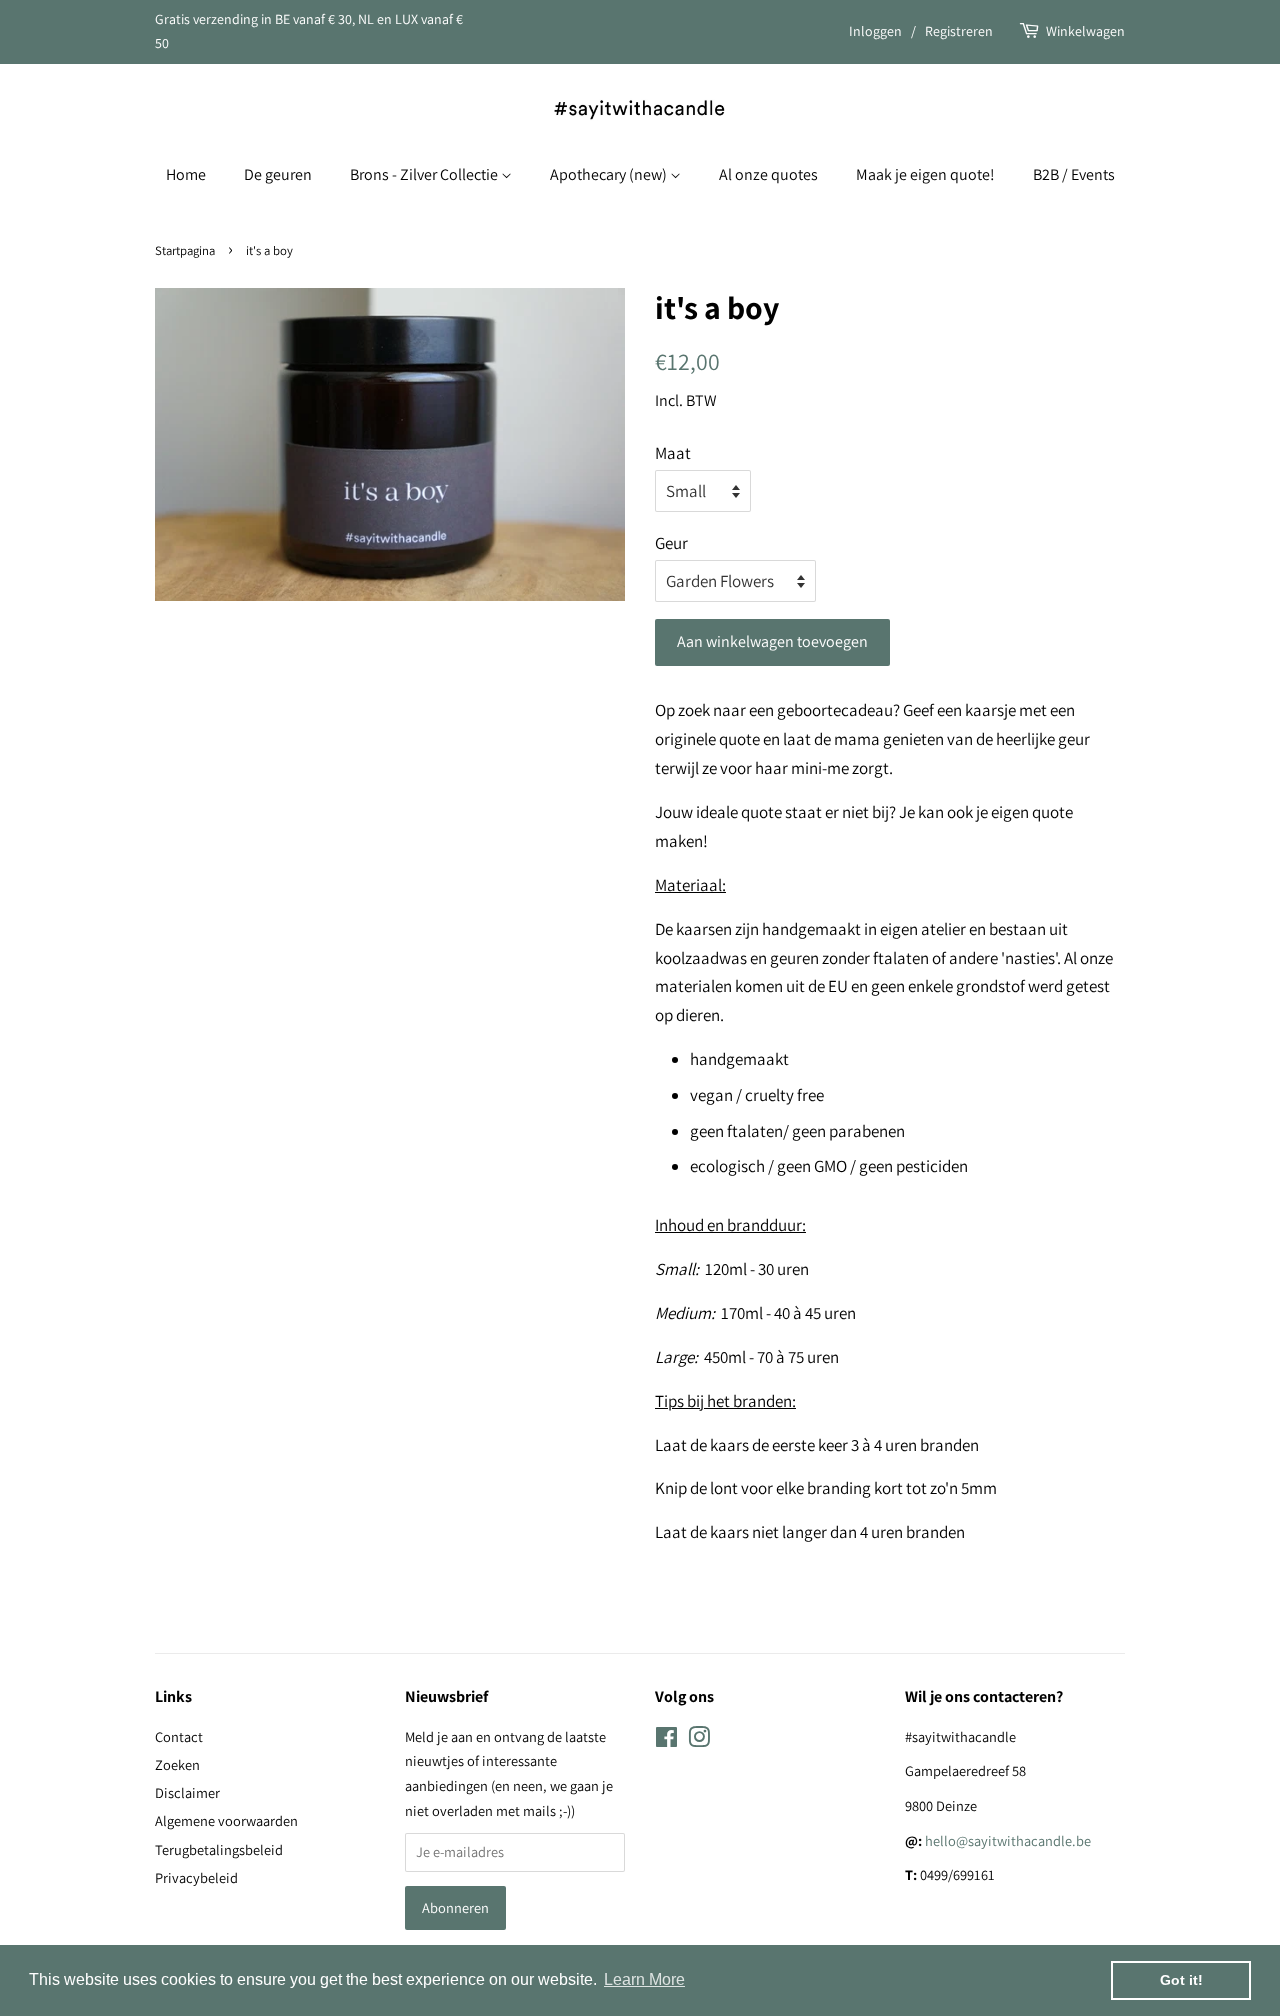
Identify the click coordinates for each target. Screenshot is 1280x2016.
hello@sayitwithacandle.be (1008, 1840)
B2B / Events (1074, 174)
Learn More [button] (644, 1979)
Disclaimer (187, 1792)
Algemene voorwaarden (226, 1820)
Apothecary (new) (610, 174)
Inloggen (875, 31)
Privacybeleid (196, 1877)
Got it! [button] (1181, 1980)
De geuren (278, 174)
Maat (673, 453)
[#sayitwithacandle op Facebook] (666, 1740)
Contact (179, 1736)
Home (186, 174)
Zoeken (177, 1764)
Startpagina (185, 250)
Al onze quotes (768, 174)
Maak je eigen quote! (925, 174)
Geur (671, 543)
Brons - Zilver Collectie (425, 174)
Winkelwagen (1085, 31)
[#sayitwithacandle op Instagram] (699, 1740)
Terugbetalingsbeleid (219, 1849)
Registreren (959, 31)
